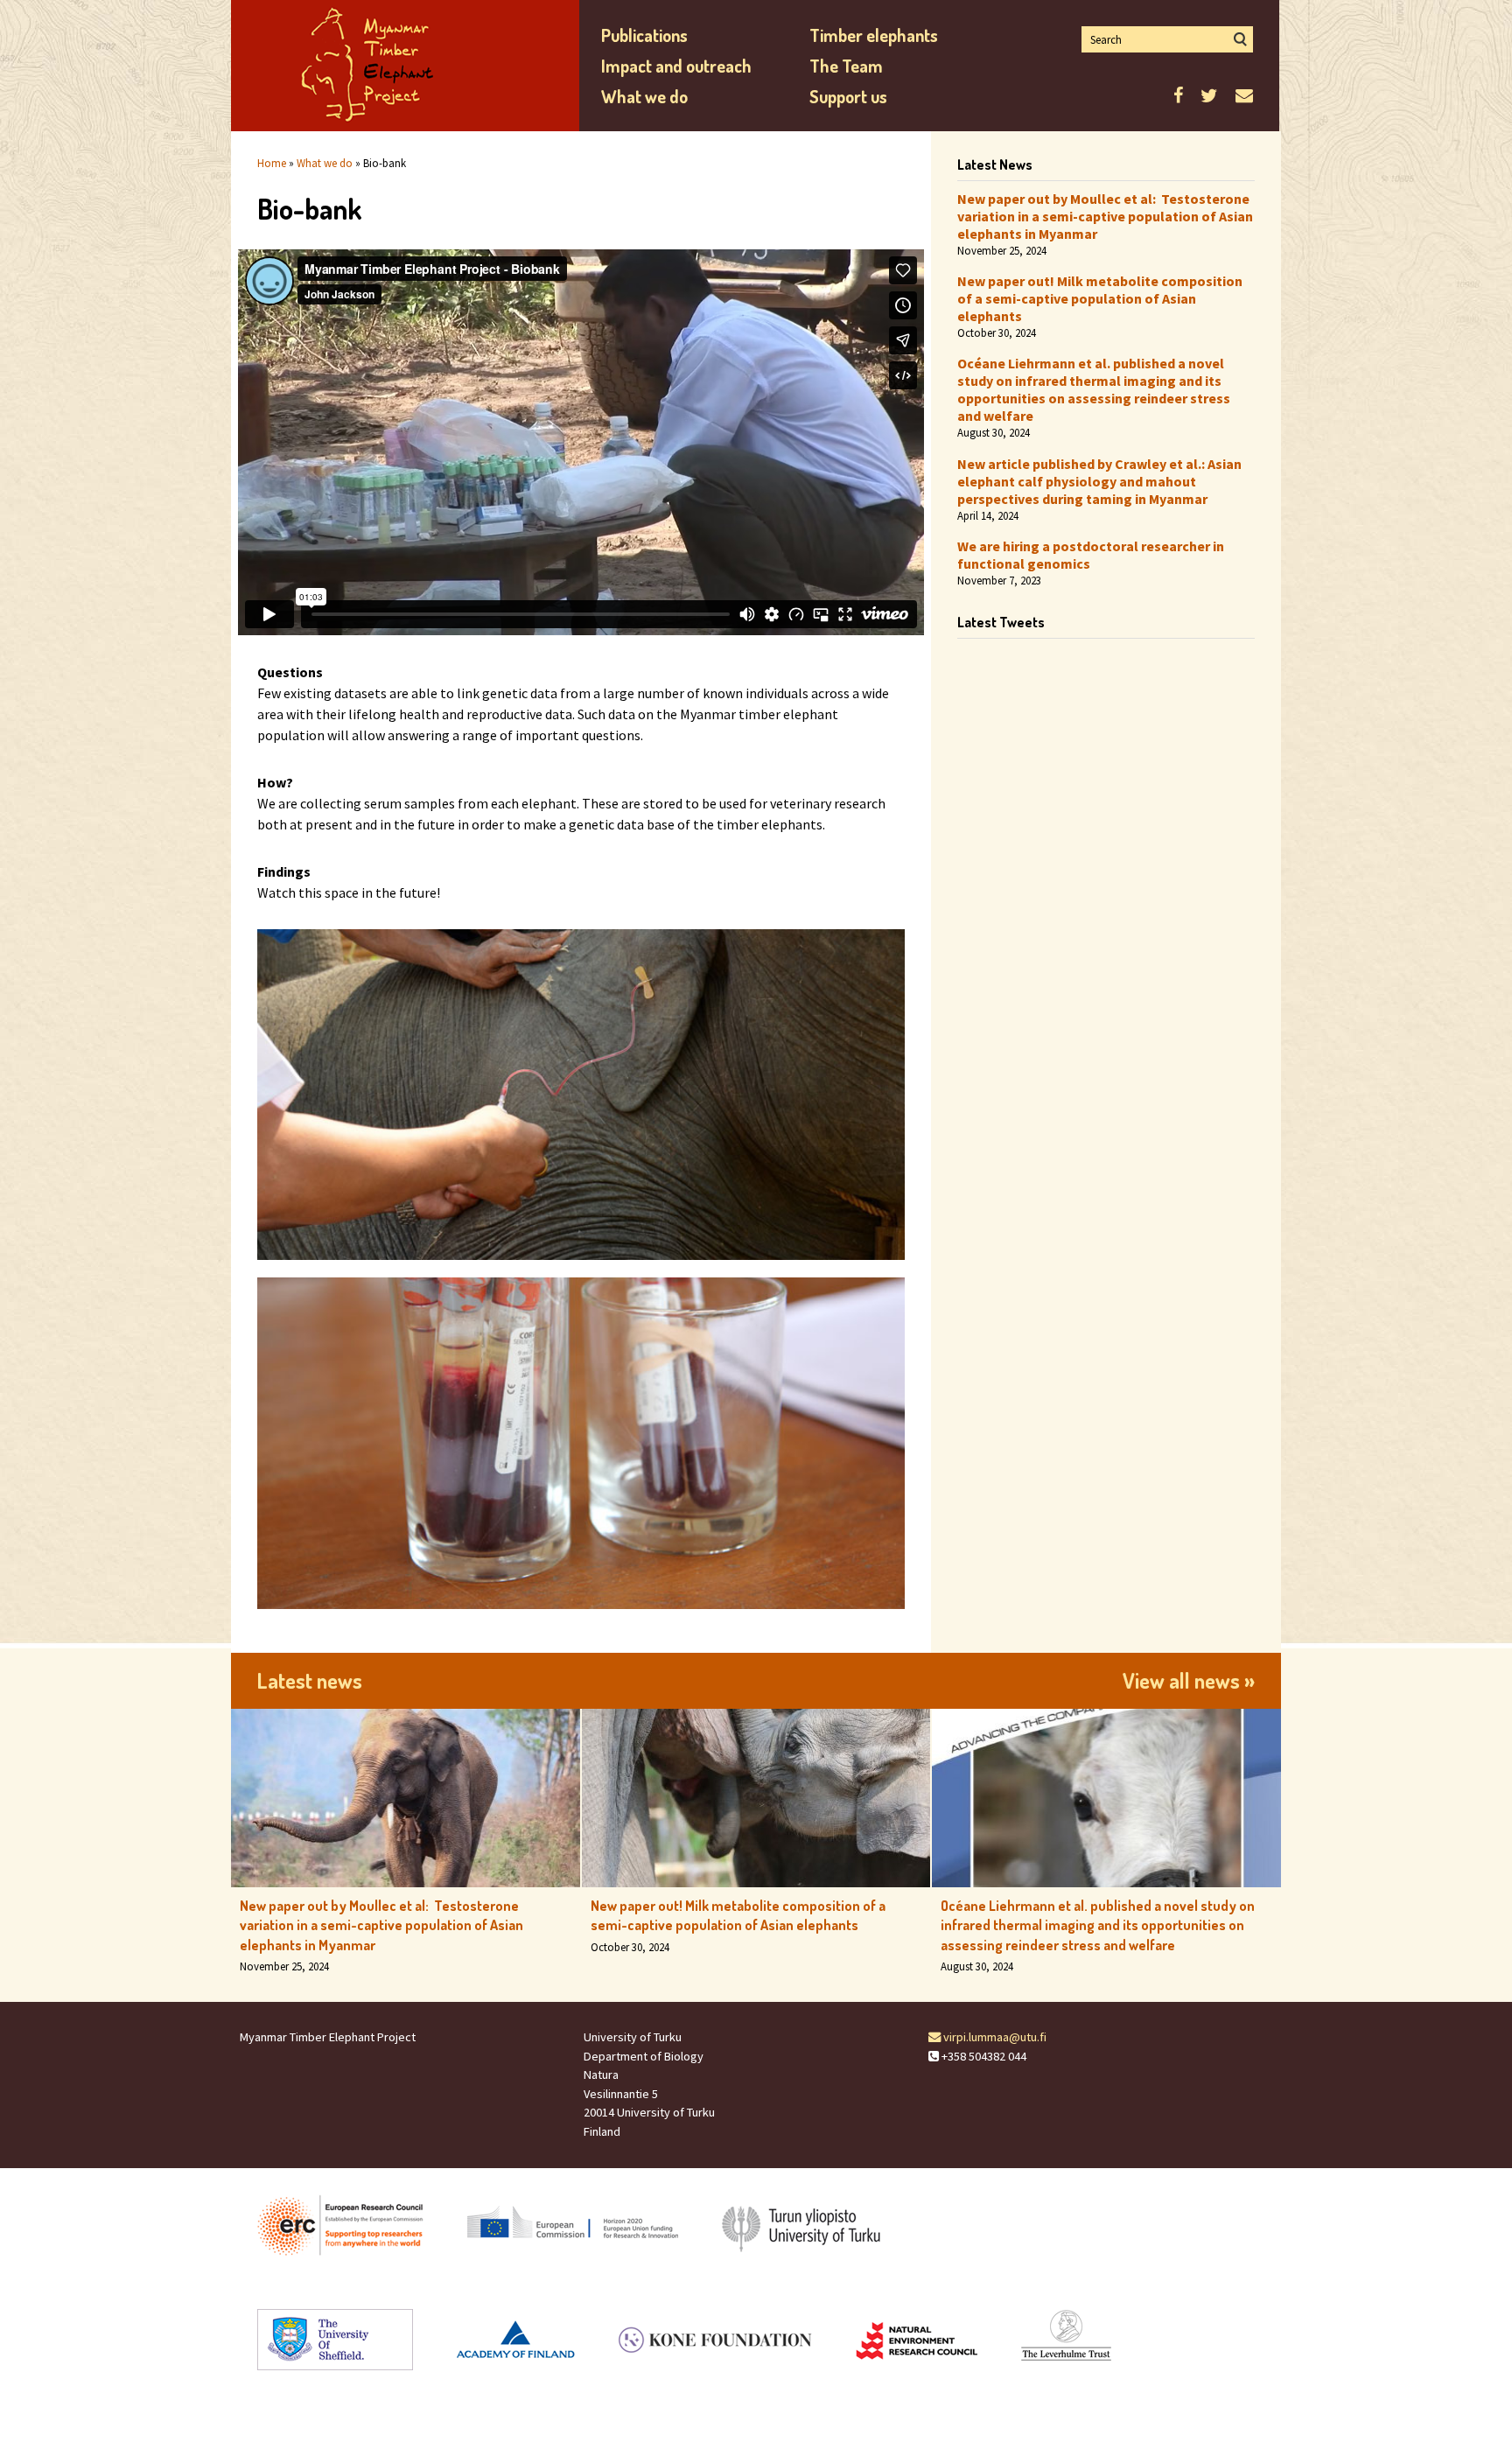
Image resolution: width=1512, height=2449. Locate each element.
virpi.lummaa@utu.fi (994, 2037)
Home (272, 163)
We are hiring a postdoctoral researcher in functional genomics (1091, 555)
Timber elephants (874, 35)
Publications (644, 35)
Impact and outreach (676, 66)
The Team (846, 66)
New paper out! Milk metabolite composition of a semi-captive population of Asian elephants (1100, 298)
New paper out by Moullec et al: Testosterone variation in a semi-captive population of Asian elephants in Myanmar (1105, 216)
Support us (848, 96)
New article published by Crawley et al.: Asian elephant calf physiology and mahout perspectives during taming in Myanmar (1099, 481)
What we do (644, 96)
